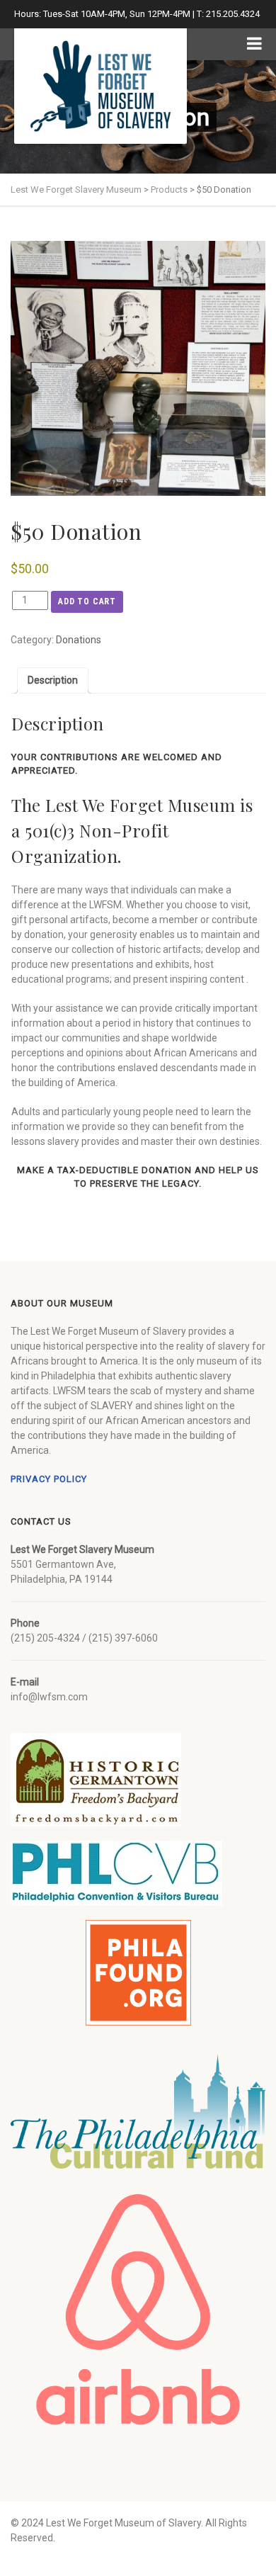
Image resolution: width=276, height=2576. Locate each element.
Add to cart (87, 601)
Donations (79, 640)
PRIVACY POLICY (49, 1479)
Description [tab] (53, 680)
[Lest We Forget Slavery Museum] (100, 86)
